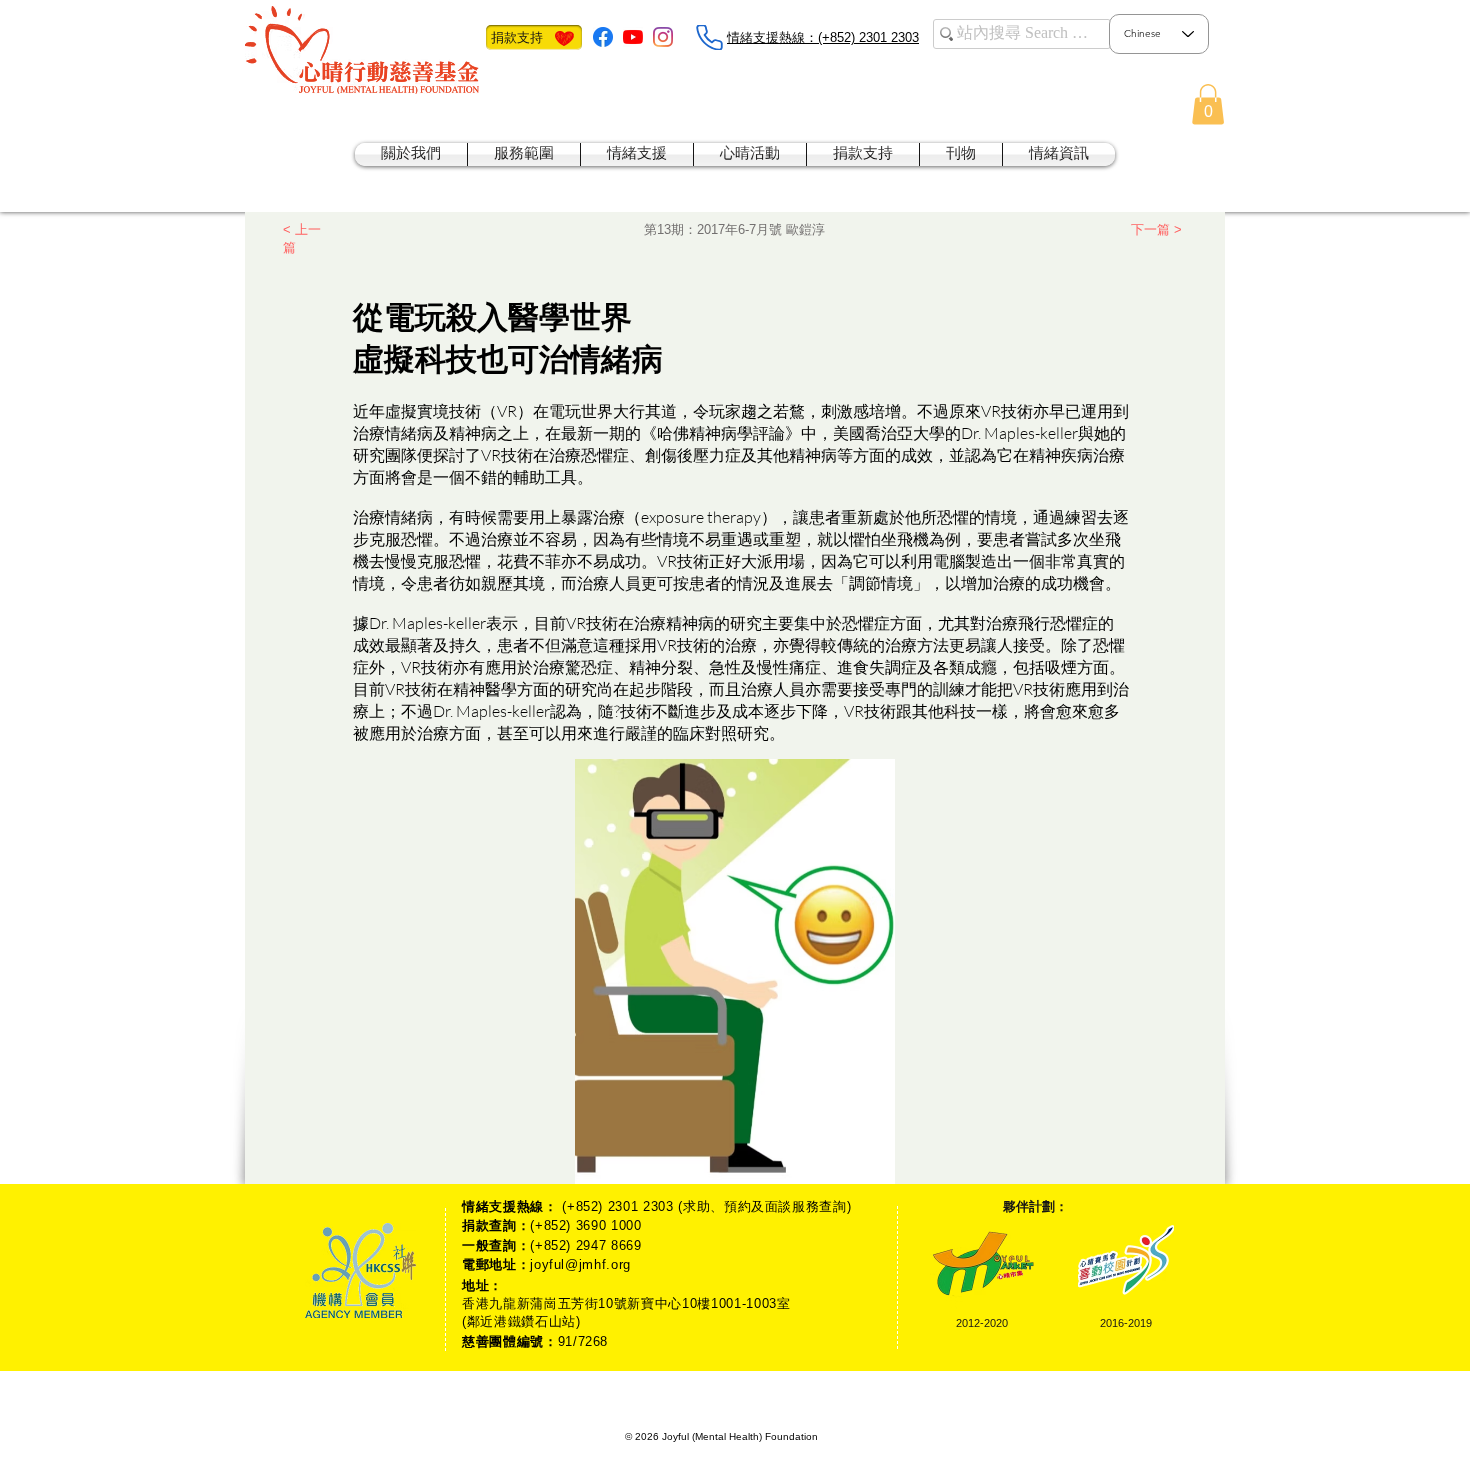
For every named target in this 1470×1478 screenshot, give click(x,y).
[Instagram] (663, 37)
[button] (1208, 104)
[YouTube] (633, 37)
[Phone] (709, 37)
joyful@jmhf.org (580, 1264)
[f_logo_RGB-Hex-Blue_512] (603, 37)
